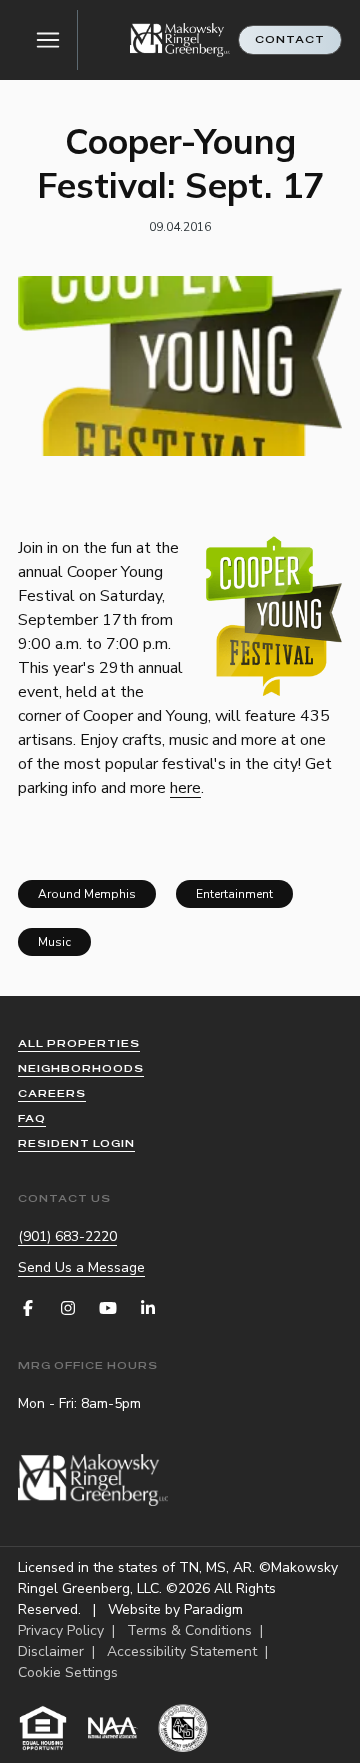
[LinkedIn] (148, 1308)
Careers (52, 1093)
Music (54, 942)
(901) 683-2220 (67, 1236)
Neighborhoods (81, 1068)
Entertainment (234, 894)
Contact (290, 39)
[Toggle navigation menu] (48, 40)
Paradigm (213, 1609)
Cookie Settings (68, 1672)
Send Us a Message (81, 1267)
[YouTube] (108, 1308)
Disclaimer (51, 1651)
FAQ (32, 1118)
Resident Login (76, 1143)
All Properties (79, 1043)
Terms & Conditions (189, 1630)
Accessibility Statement (182, 1651)
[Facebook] (28, 1308)
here (185, 788)
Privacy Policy (61, 1630)
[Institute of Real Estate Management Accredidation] (183, 1728)
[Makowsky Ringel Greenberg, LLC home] (180, 40)
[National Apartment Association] (113, 1728)
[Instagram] (68, 1308)
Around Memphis (87, 894)
